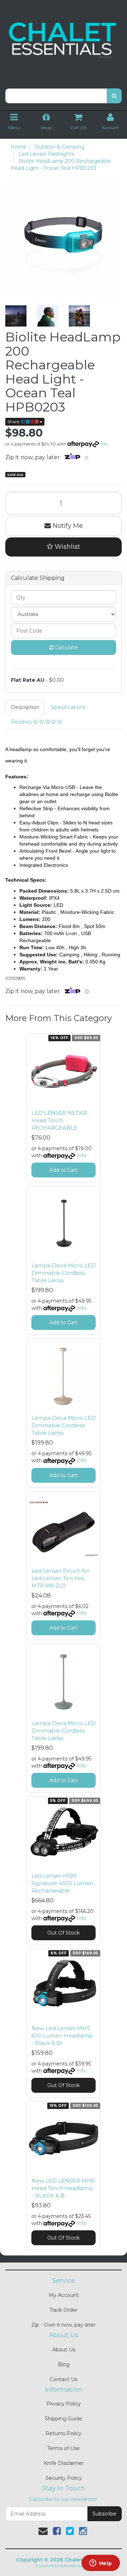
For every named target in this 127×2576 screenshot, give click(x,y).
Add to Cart (64, 1170)
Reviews (22, 722)
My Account (64, 2295)
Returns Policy (64, 2433)
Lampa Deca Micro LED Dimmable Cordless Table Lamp (64, 1273)
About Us (64, 2350)
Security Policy (64, 2478)
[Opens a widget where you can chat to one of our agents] (101, 2564)
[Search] (114, 96)
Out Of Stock (64, 1933)
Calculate (66, 647)
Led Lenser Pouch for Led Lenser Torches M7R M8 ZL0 (60, 1578)
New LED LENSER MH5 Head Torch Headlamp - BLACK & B (63, 2188)
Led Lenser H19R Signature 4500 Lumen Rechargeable (62, 1883)
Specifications (68, 707)
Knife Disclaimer (64, 2463)
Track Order (64, 2310)
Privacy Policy (64, 2404)
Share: (14, 422)
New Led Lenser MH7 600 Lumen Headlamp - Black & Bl (62, 2036)
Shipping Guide (64, 2419)
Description (25, 707)
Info (104, 444)
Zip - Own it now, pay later (64, 2325)
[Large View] (16, 316)
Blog (64, 2364)
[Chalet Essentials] (64, 40)
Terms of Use (64, 2448)
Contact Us (64, 2379)
